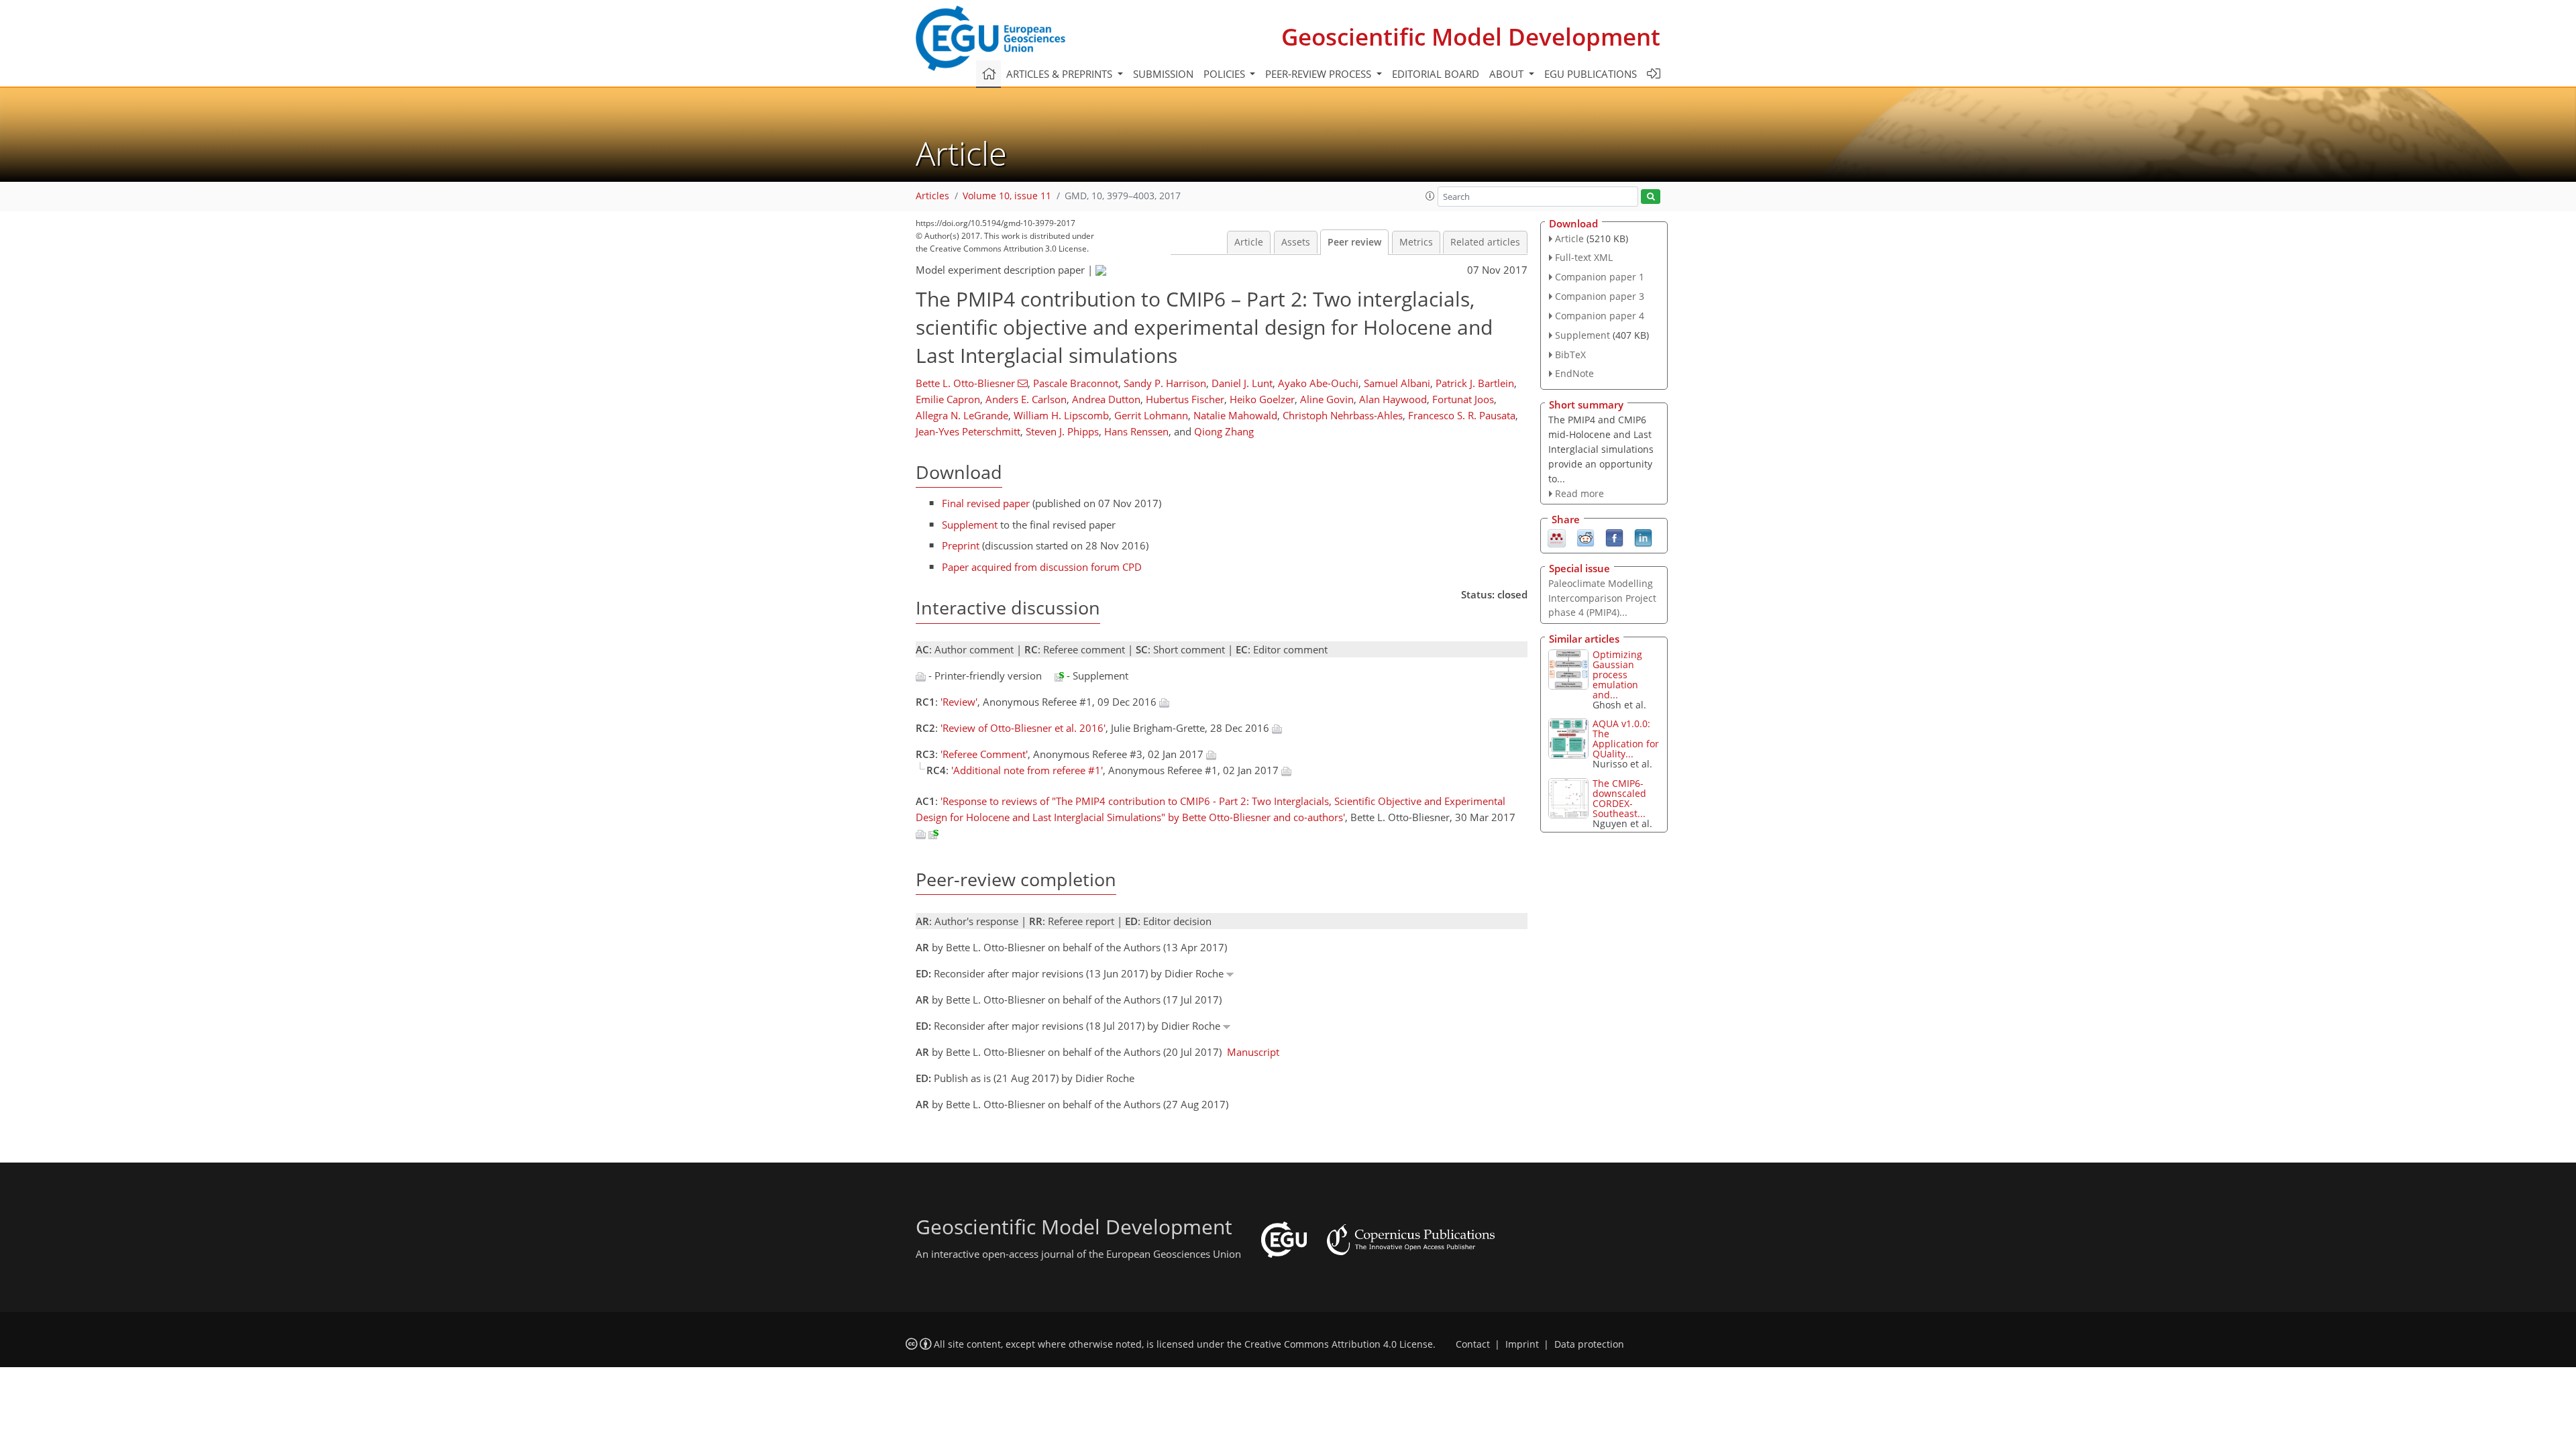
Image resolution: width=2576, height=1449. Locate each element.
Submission (1163, 74)
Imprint (1522, 1344)
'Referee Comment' (984, 754)
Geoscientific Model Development (1471, 37)
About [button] (1508, 74)
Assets (1296, 242)
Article (1249, 242)
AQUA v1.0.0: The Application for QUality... (1626, 739)
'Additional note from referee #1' (1027, 770)
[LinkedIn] (1643, 537)
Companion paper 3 (1600, 296)
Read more (1579, 493)
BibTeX (1570, 355)
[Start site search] (1651, 197)
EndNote (1574, 373)
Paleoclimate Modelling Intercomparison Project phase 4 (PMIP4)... (1602, 598)
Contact (1473, 1344)
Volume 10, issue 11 (1007, 196)
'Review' (959, 702)
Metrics (1416, 242)
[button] (1430, 196)
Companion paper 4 (1600, 316)
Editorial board (1436, 74)
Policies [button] (1226, 74)
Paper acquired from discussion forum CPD (1042, 567)
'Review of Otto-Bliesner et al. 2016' (1023, 728)
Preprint (961, 545)
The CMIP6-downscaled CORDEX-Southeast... (1619, 798)
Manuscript (1253, 1052)
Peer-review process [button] (1320, 74)
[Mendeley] (1557, 537)
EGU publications (1591, 74)
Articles (932, 196)
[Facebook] (1614, 537)
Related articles (1485, 242)
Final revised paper (986, 503)
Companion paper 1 (1600, 277)
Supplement (970, 525)
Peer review (1354, 242)
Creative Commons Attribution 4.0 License (1339, 1344)
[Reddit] (1586, 537)
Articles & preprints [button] (1061, 74)
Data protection (1589, 1344)
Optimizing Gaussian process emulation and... (1617, 675)
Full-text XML (1584, 257)
